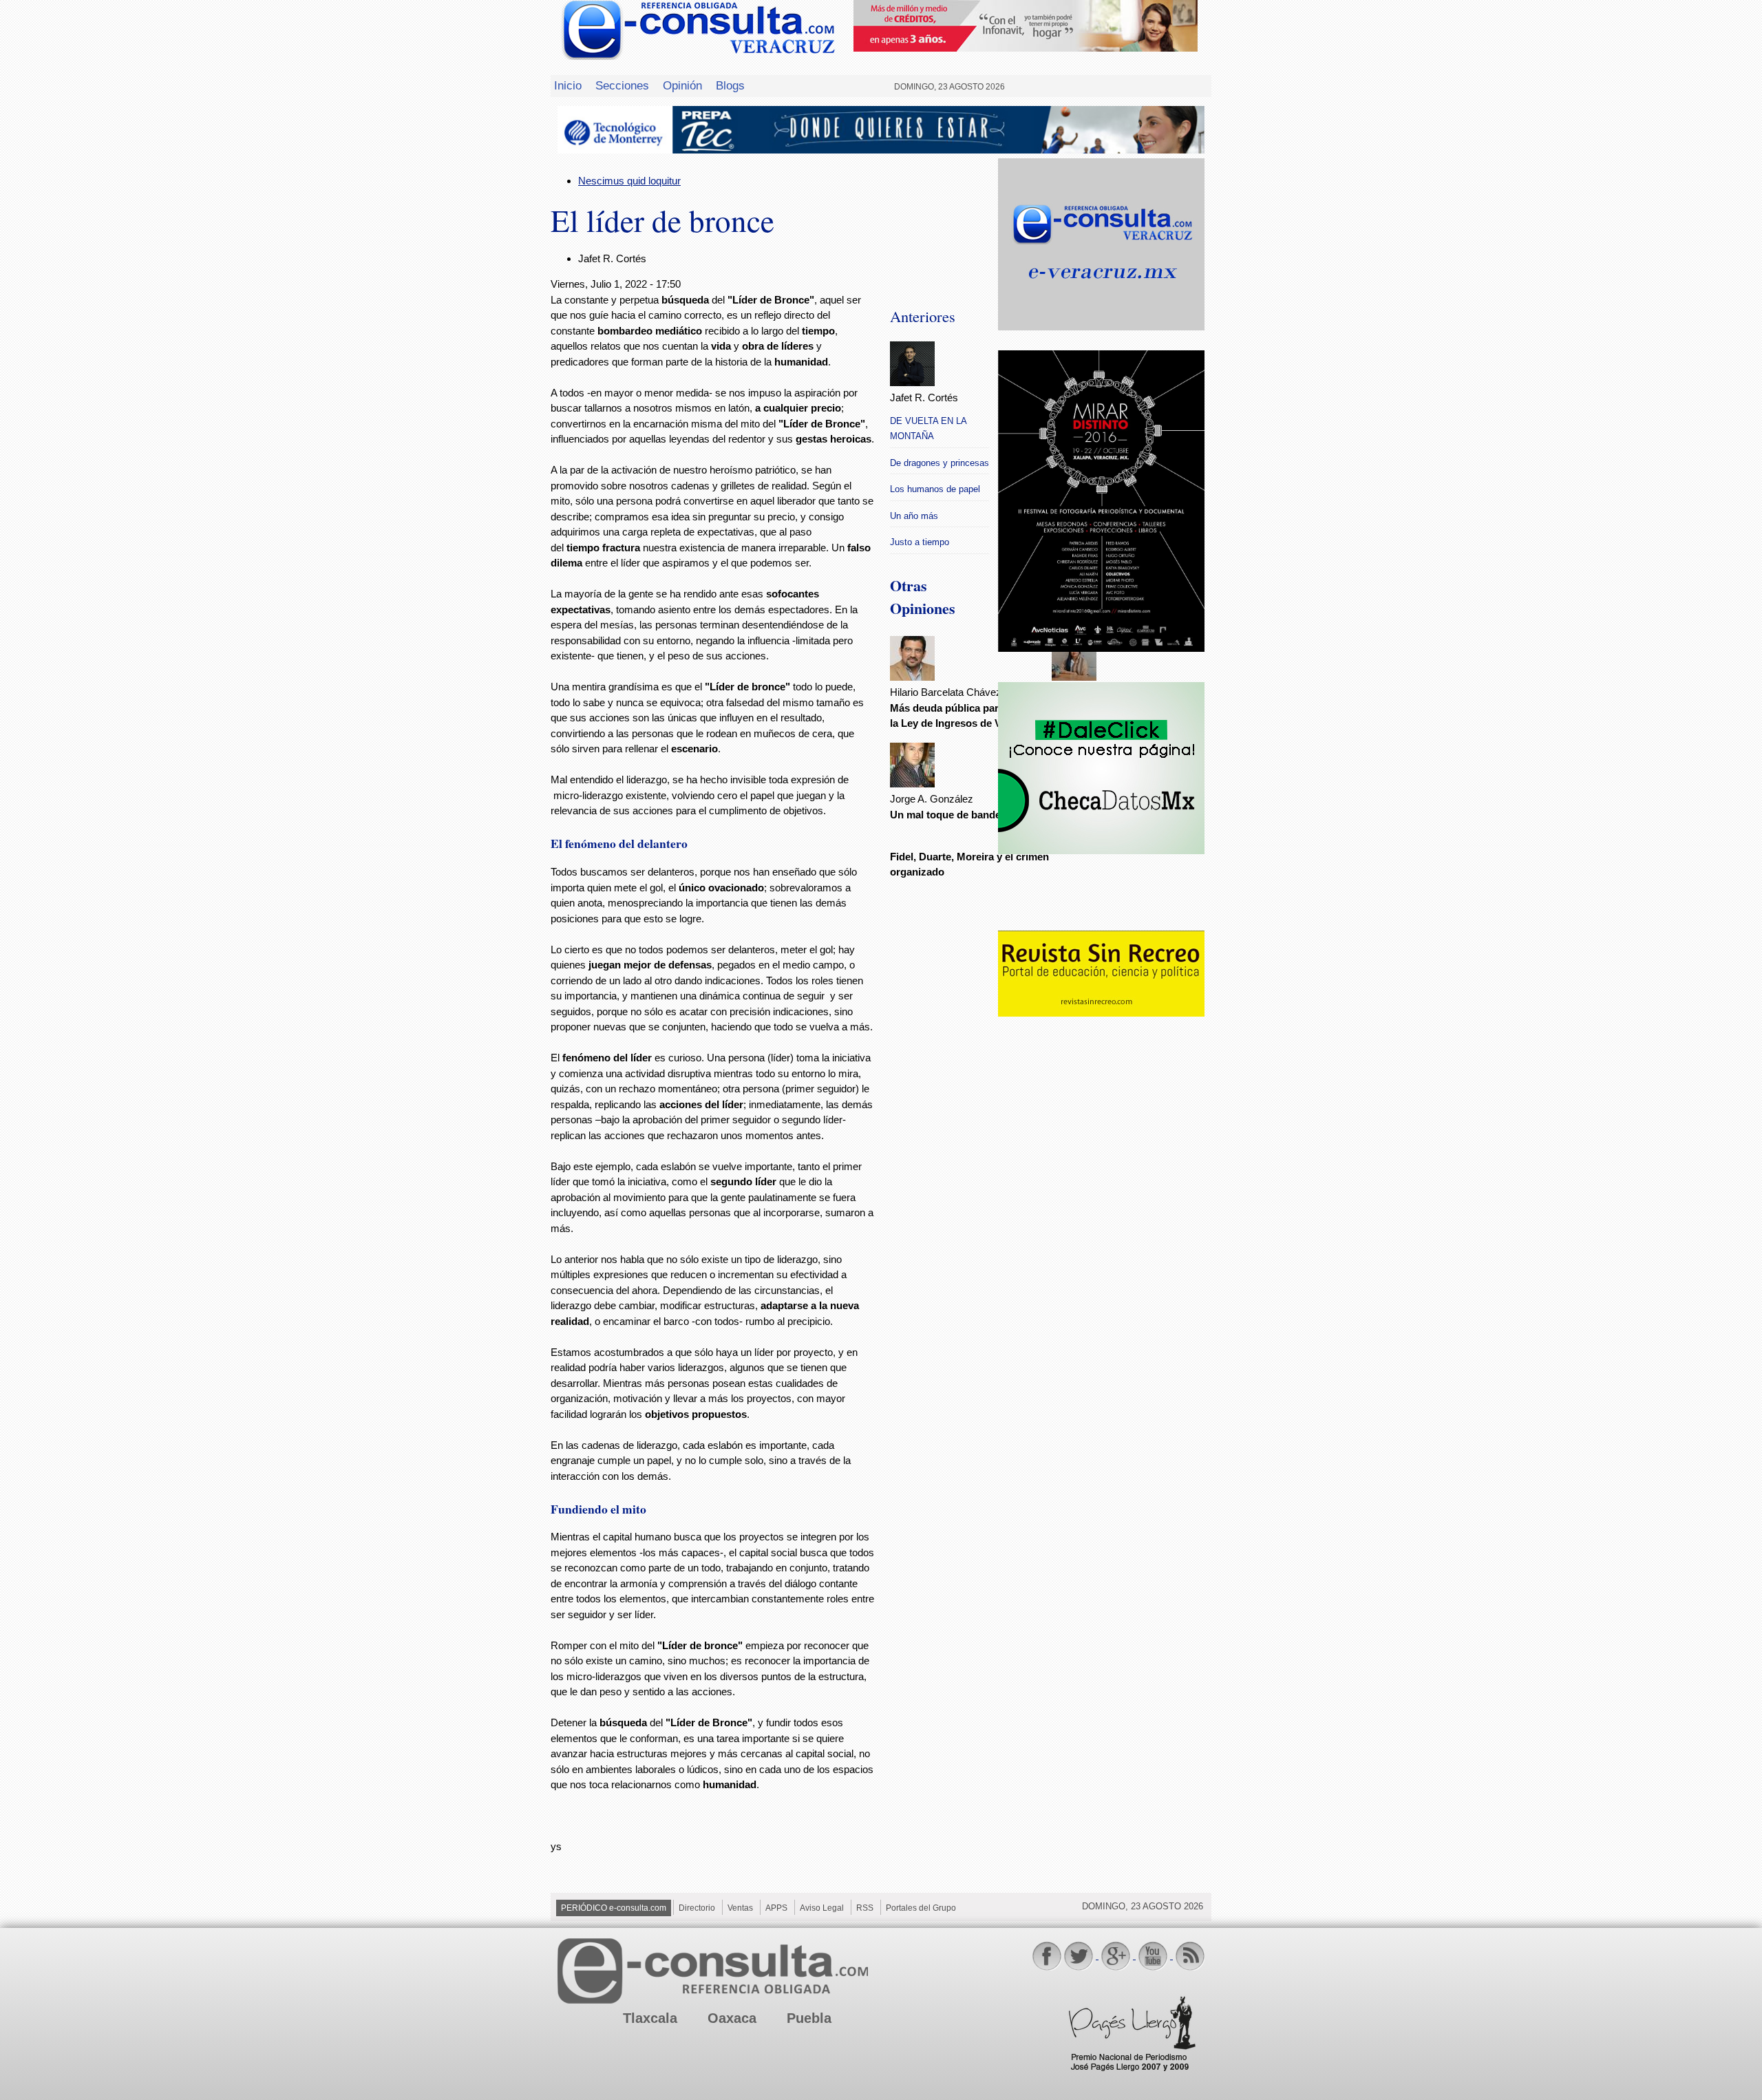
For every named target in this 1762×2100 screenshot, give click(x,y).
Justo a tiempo (920, 542)
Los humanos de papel (935, 489)
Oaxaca (732, 2018)
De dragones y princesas (940, 463)
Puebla (809, 2018)
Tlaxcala (650, 2018)
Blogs (730, 85)
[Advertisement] (1101, 1243)
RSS (865, 1908)
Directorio (697, 1908)
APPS (776, 1908)
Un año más (914, 516)
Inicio (568, 85)
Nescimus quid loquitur (629, 181)
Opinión (682, 85)
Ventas (740, 1908)
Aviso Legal (822, 1908)
